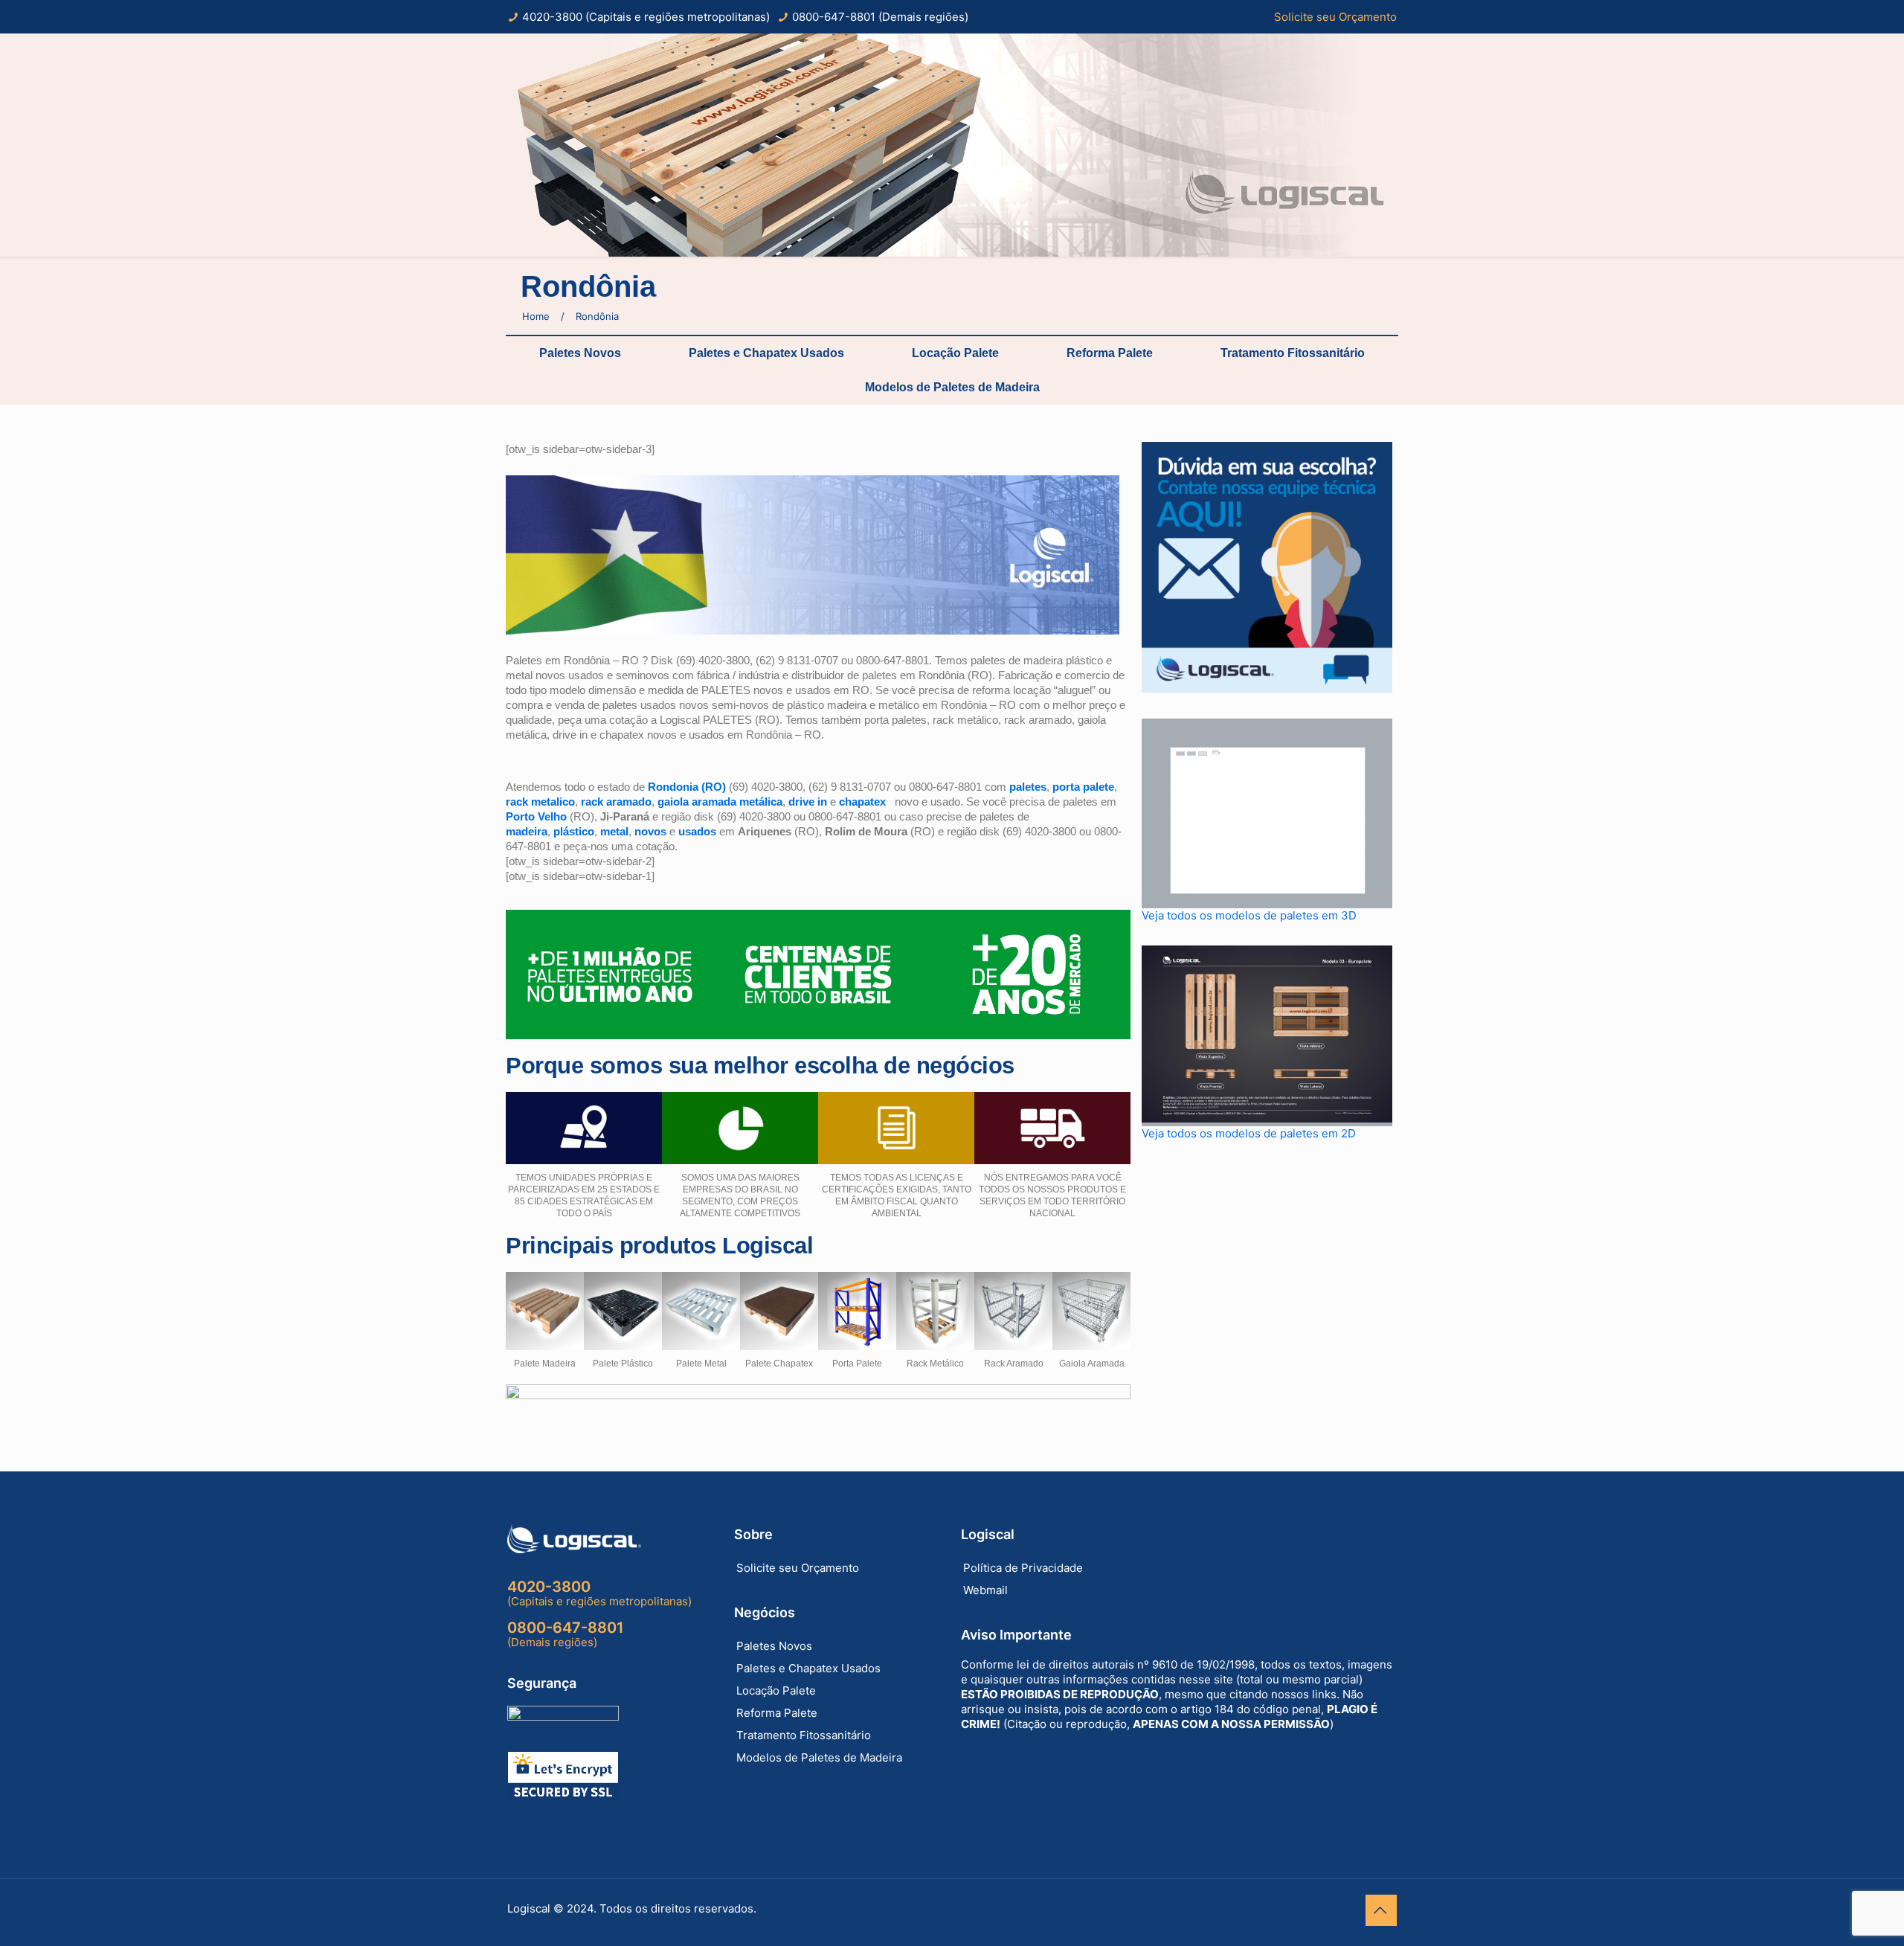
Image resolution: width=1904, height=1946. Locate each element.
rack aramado (616, 802)
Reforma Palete (1110, 353)
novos (650, 831)
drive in (808, 802)
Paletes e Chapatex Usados (766, 353)
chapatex (862, 802)
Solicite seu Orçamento (1335, 17)
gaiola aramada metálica (720, 802)
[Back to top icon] (1381, 1910)
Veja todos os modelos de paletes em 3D (1249, 915)
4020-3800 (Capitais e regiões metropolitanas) (646, 17)
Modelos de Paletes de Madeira (952, 387)
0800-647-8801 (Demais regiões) (880, 17)
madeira (527, 831)
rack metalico (540, 802)
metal (614, 831)
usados (697, 831)
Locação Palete (955, 353)
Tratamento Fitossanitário (1293, 353)
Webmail (985, 1590)
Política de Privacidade (1023, 1568)
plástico (574, 831)
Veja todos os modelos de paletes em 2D (1249, 1133)
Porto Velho (538, 816)
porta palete (1083, 787)
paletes (1028, 787)
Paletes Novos (580, 353)
